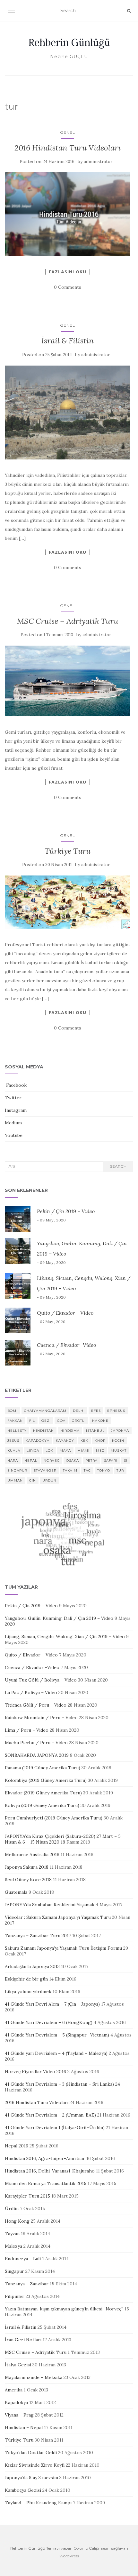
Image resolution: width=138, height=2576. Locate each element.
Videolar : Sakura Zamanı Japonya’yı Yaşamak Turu (58, 1917)
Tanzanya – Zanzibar (27, 2284)
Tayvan (12, 2234)
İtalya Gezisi (18, 2365)
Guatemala (16, 1892)
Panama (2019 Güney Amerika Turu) (43, 1768)
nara (13, 1460)
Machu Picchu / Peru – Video (36, 1743)
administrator (98, 162)
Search (118, 1166)
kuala (14, 1451)
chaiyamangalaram (45, 1411)
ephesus (116, 1411)
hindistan (43, 1431)
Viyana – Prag (19, 2415)
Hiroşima (70, 1431)
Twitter (13, 1098)
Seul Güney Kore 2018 (28, 1880)
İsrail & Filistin (68, 341)
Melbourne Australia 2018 (32, 1855)
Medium (13, 1123)
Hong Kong (17, 2221)
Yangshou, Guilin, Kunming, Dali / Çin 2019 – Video (59, 1618)
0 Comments (68, 287)
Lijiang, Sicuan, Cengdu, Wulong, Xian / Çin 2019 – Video (65, 1637)
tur (120, 1470)
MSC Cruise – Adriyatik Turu (68, 621)
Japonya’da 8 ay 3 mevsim (31, 2478)
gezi (46, 1421)
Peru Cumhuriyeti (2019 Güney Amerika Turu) (54, 1818)
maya (65, 1451)
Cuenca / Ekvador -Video (66, 1345)
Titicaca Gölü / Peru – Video (36, 1705)
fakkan (15, 1421)
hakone (100, 1421)
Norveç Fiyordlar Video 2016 (35, 2072)
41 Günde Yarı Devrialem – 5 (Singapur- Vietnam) (57, 2035)
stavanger (45, 1470)
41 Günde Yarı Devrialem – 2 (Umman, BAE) (50, 2115)
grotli (79, 1421)
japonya (120, 1431)
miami (83, 1451)
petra (91, 1460)
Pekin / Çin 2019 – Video (66, 1211)
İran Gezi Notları (23, 2340)
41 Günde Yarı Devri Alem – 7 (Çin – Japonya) (52, 2004)
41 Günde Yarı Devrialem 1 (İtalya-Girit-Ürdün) (55, 2127)
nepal (31, 1460)
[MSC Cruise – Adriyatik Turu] (67, 681)
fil (32, 1421)
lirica (33, 1451)
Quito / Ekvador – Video (65, 1313)
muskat (119, 1451)
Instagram (16, 1110)
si (126, 1460)
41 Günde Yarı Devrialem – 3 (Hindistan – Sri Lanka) (59, 2084)
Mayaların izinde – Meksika (34, 2377)
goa (61, 1421)
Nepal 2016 (17, 2146)
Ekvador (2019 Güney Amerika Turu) (43, 1793)
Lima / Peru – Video (27, 1730)
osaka (73, 1460)
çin (33, 1480)
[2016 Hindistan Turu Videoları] (67, 214)
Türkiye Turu (68, 851)
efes (96, 1411)
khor (100, 1441)
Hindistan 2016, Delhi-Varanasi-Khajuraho (50, 2171)
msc (100, 1451)
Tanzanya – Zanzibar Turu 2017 (38, 1936)
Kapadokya (16, 2402)
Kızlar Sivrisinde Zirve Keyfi (35, 2465)
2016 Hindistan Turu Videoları (68, 148)
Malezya (13, 2246)
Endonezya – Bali (23, 2259)
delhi (79, 1411)
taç (87, 1470)
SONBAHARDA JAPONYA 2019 (37, 1755)
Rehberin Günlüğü (69, 42)
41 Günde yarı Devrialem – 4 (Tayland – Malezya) (56, 2053)
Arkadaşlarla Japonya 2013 (32, 1966)
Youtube (14, 1135)
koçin (118, 1441)
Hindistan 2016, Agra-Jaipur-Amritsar (45, 2158)
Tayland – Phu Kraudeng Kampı (38, 2503)
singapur (17, 1470)
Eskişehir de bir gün (26, 1979)
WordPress (69, 2556)
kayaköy (65, 1441)
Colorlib (81, 2548)
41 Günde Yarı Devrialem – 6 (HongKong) (49, 2022)
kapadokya (38, 1441)
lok (49, 1451)
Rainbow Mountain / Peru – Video (41, 1718)
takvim (70, 1470)
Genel (68, 132)
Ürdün (12, 2209)
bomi (13, 1411)
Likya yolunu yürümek (28, 1991)
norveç (52, 1460)
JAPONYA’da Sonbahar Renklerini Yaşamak (50, 1905)
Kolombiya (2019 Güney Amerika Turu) (46, 1780)
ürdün (49, 1480)
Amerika (14, 2390)
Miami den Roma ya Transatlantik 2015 (46, 2183)
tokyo (104, 1470)
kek (84, 1441)
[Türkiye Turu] (67, 902)
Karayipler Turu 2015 (27, 2196)
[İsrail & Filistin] (67, 413)
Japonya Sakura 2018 (27, 1867)
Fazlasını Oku (68, 272)
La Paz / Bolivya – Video (31, 1692)
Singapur (14, 2271)
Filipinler (15, 2296)
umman (15, 1480)
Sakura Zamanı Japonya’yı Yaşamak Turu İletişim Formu (63, 1948)
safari (111, 1460)
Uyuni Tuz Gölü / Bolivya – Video (41, 1680)
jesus (13, 1441)
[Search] (129, 11)
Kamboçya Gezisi (23, 2490)
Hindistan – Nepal (24, 2427)
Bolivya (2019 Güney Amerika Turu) (42, 1805)
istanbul (95, 1431)
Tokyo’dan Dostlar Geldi (31, 2453)
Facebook (16, 1085)
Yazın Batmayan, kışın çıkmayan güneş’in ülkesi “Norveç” (64, 2309)
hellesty (17, 1431)
